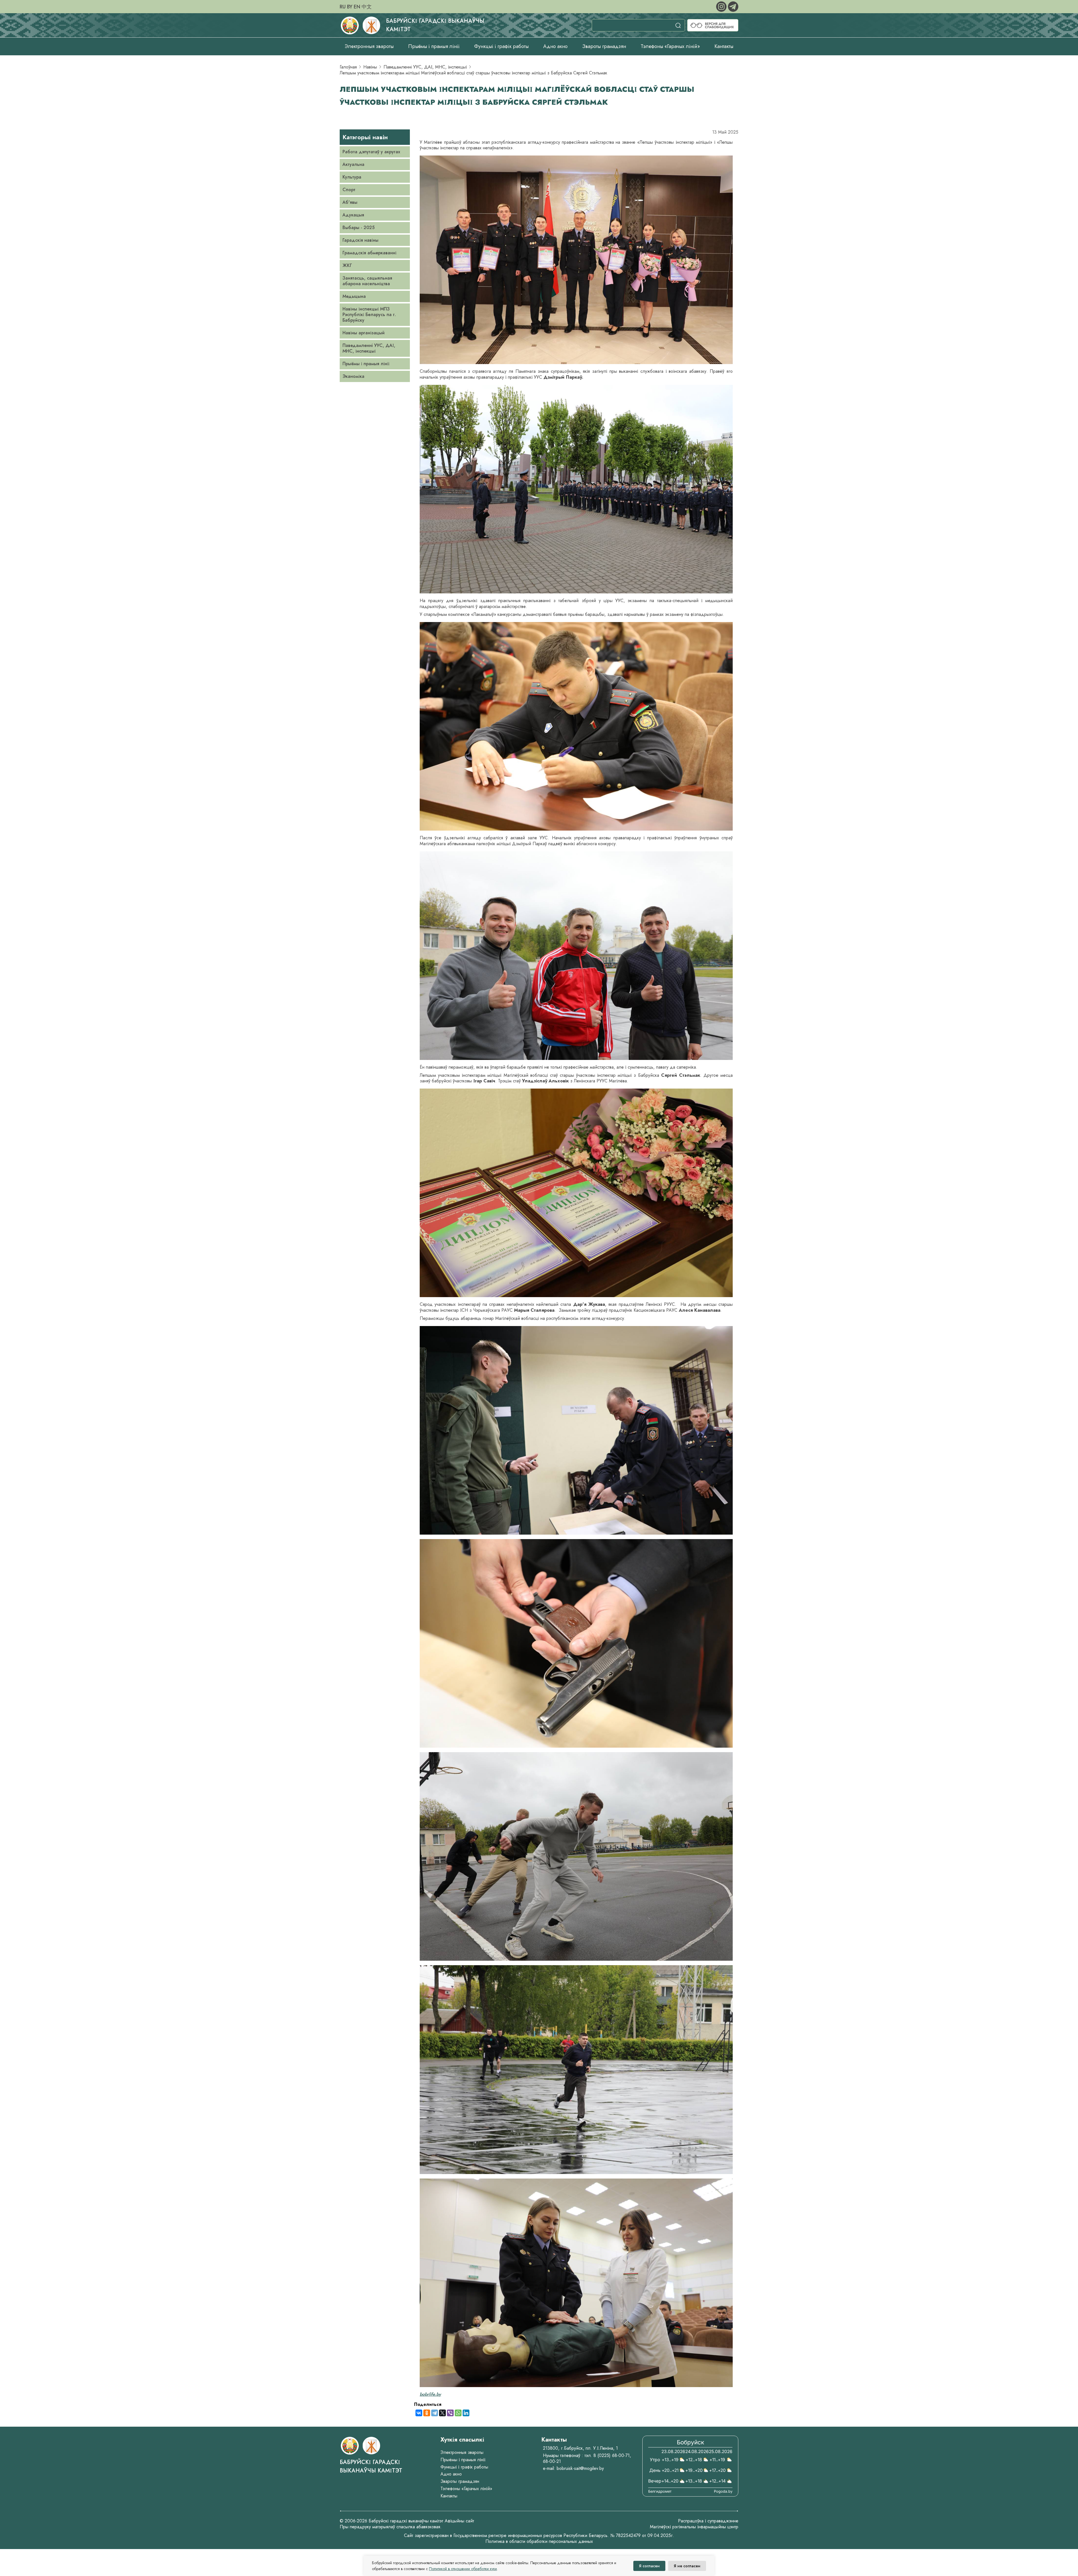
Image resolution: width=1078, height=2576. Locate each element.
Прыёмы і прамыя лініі (434, 46)
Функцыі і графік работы (501, 46)
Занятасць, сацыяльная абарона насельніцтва (367, 281)
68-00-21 (552, 2461)
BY (350, 7)
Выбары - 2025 (358, 228)
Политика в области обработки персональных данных (539, 2541)
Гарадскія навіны (360, 240)
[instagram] (722, 6)
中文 (367, 7)
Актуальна (353, 164)
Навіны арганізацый (364, 333)
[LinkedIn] (466, 2413)
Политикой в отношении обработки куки (463, 2569)
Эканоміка (353, 376)
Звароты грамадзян (604, 46)
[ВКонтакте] (419, 2413)
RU (343, 7)
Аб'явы (350, 202)
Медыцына (354, 296)
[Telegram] (435, 2413)
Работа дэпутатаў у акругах (371, 152)
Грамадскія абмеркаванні (369, 253)
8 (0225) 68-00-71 (612, 2455)
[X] (442, 2413)
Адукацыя (353, 215)
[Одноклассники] (427, 2413)
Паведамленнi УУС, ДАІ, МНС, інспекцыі (425, 67)
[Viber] (450, 2413)
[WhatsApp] (458, 2413)
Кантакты (724, 46)
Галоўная (348, 67)
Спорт (349, 190)
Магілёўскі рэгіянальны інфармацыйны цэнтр (694, 2527)
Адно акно (555, 46)
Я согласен (649, 2566)
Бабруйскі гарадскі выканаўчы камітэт (371, 2466)
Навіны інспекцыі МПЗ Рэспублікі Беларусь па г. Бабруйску (369, 315)
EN (357, 7)
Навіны (370, 67)
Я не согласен (687, 2566)
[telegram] (733, 6)
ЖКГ (347, 265)
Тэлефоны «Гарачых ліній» (670, 46)
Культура (352, 177)
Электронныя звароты (369, 46)
